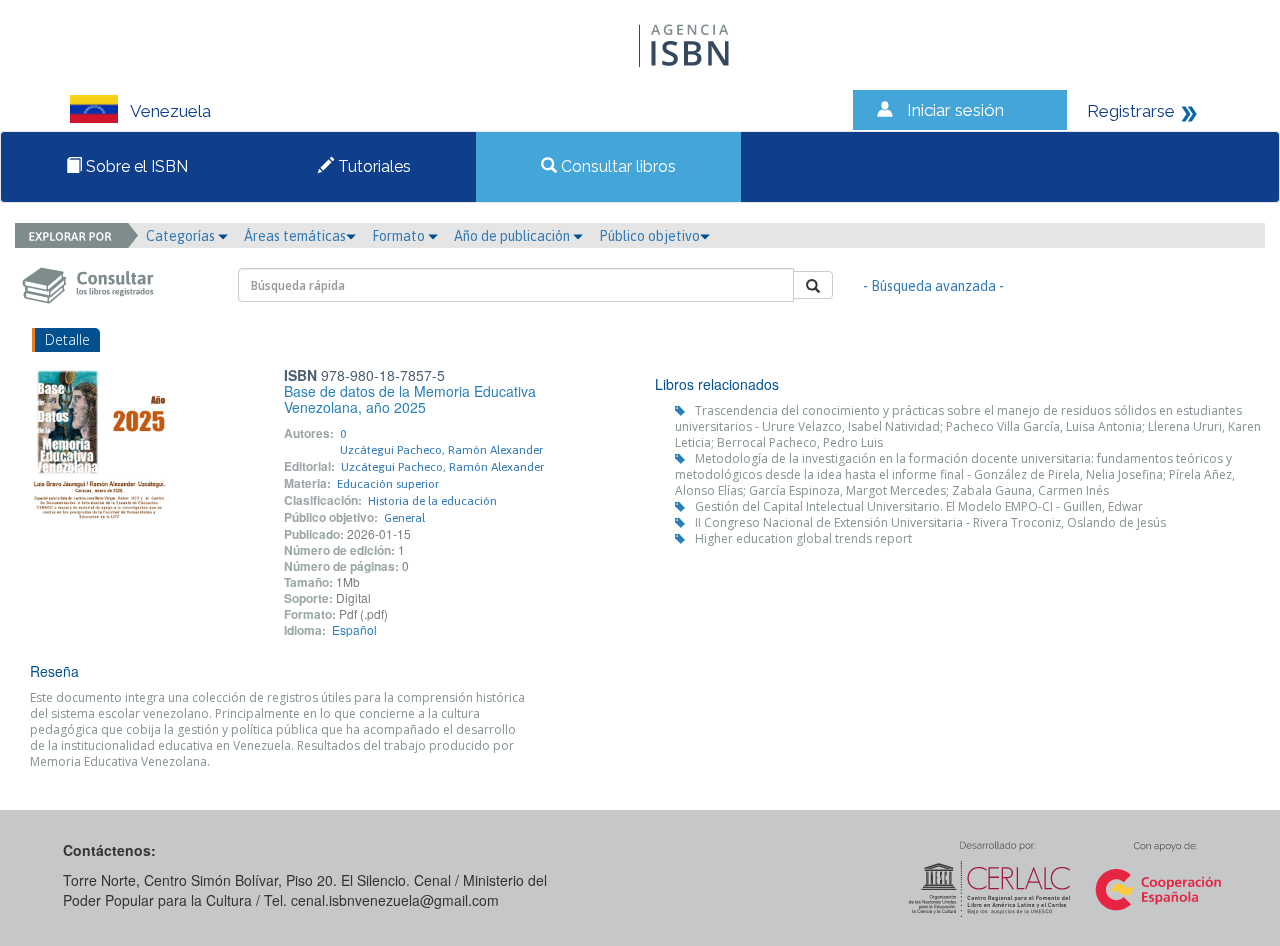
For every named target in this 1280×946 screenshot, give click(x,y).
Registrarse (1131, 111)
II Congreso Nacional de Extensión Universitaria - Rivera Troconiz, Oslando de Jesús (930, 522)
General (404, 518)
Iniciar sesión (955, 110)
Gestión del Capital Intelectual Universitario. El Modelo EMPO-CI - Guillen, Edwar (919, 506)
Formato (400, 236)
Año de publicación (513, 236)
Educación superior (388, 484)
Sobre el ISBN (135, 166)
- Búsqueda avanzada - (933, 286)
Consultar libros (616, 166)
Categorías (182, 236)
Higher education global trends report (803, 538)
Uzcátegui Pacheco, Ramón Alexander (441, 450)
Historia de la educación (432, 501)
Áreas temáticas (295, 236)
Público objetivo (649, 236)
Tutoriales (372, 166)
